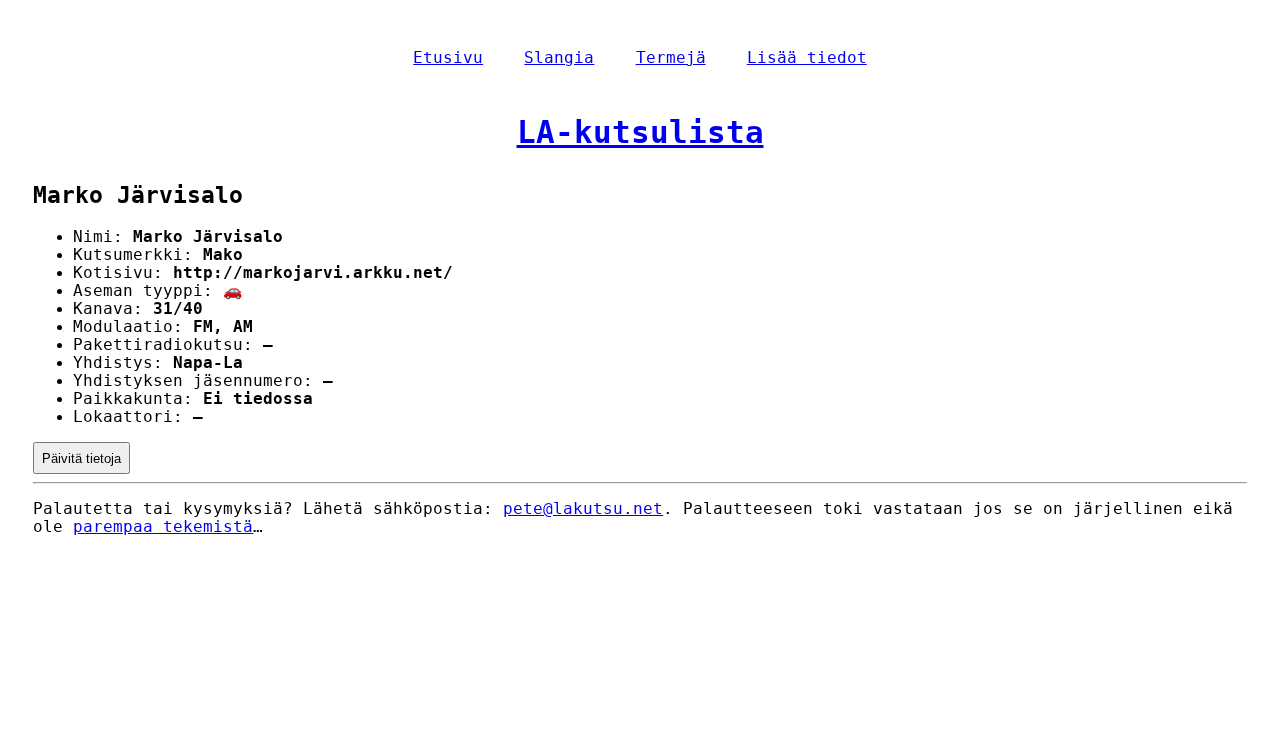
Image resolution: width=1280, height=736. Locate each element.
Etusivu (448, 58)
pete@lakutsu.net (583, 509)
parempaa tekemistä (163, 527)
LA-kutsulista (640, 132)
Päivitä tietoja (81, 458)
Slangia (559, 58)
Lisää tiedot (807, 58)
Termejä (671, 58)
